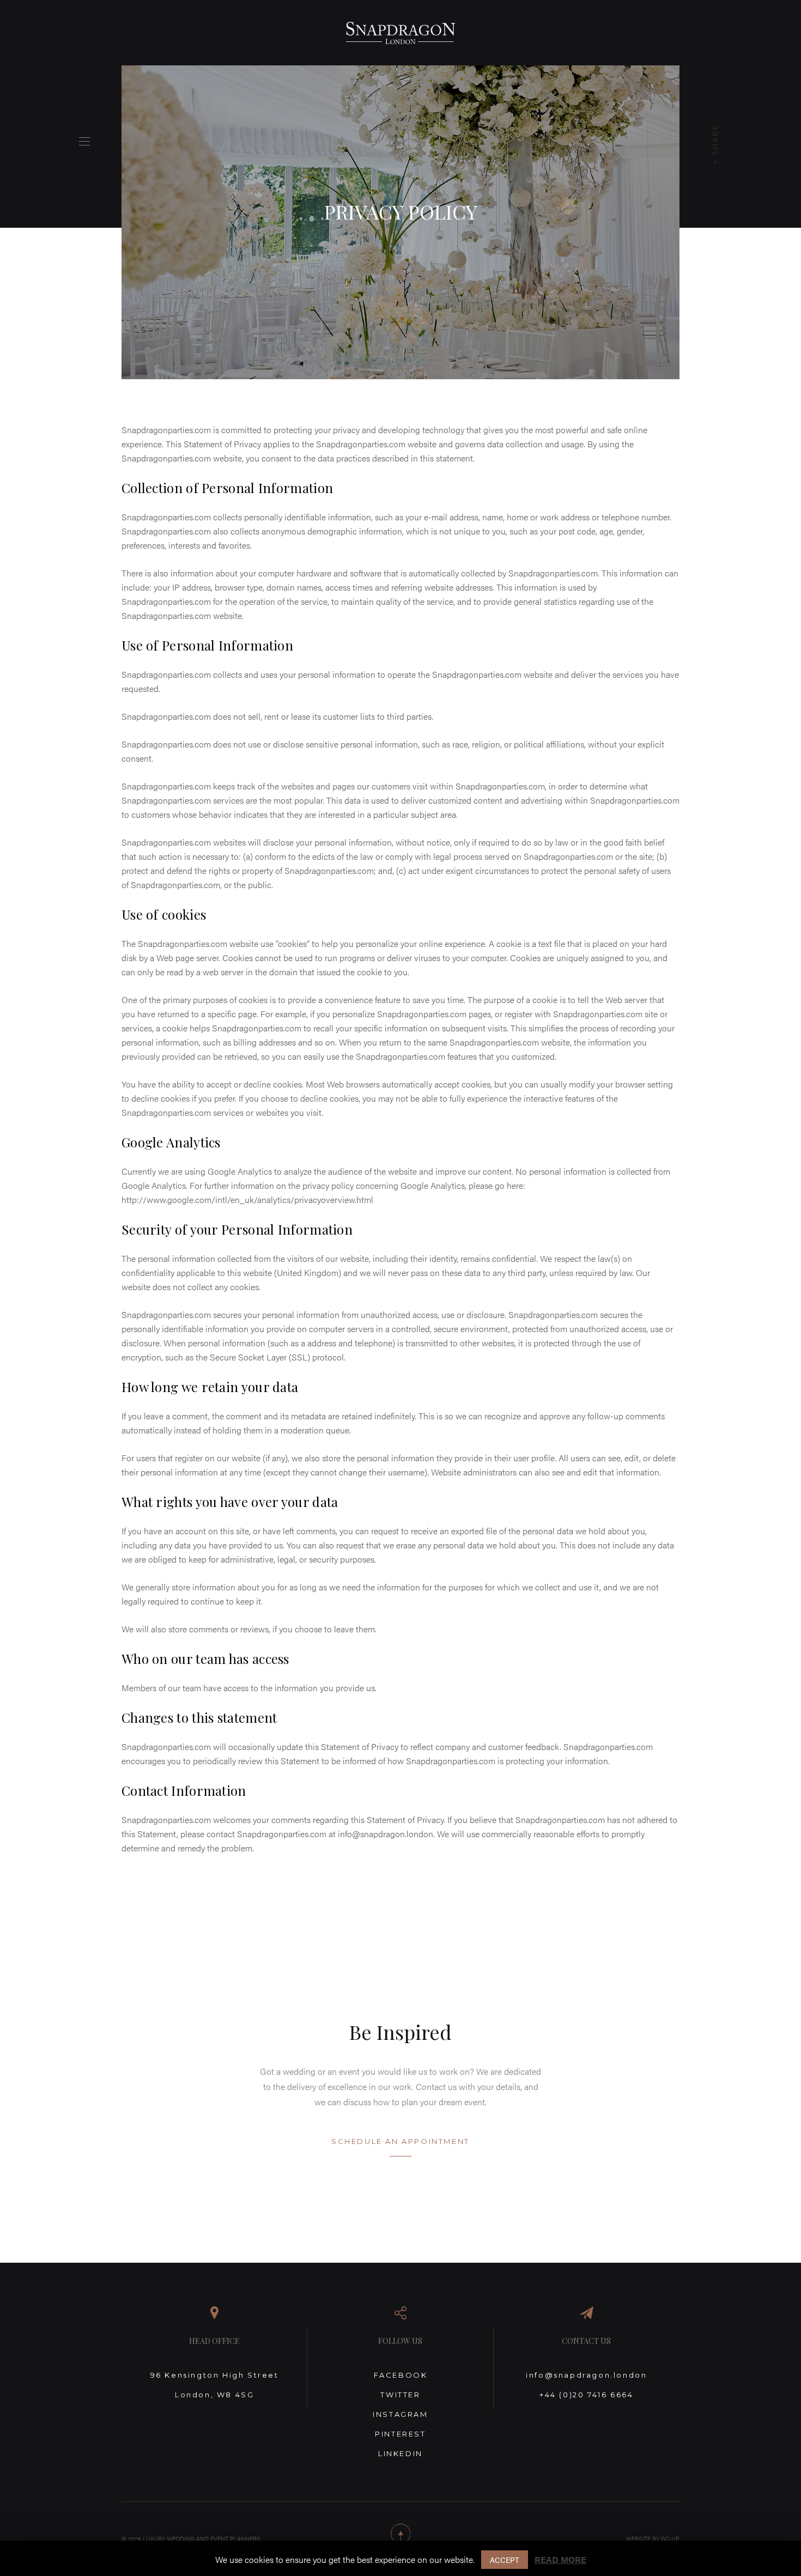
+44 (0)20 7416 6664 (586, 2395)
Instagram (400, 2414)
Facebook (401, 2375)
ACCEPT (505, 2560)
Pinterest (400, 2434)
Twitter (400, 2395)
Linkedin (400, 2453)
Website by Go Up (653, 2539)
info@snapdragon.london (586, 2375)
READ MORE (560, 2559)
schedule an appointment (400, 2141)
